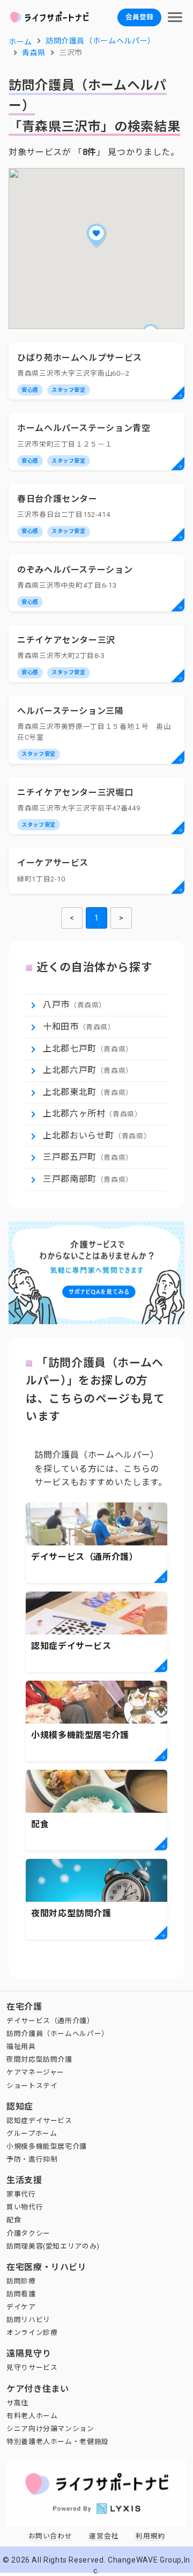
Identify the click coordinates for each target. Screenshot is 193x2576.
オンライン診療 (32, 2333)
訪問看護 (21, 2294)
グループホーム (32, 2133)
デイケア (21, 2307)
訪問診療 (21, 2281)
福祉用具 (21, 2046)
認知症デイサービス (39, 2121)
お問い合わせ (50, 2536)
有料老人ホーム (32, 2416)
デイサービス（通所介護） (50, 2021)
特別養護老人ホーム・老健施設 (58, 2442)
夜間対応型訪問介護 (39, 2059)
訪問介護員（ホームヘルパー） (58, 2034)
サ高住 (17, 2403)
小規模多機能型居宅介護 (47, 2146)
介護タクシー (28, 2233)
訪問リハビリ (28, 2320)
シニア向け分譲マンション (50, 2429)
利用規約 (150, 2536)
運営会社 (104, 2536)
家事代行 (21, 2194)
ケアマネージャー (35, 2072)
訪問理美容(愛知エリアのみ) (53, 2246)
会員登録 (139, 17)
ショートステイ (32, 2086)
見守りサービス (32, 2367)
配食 (14, 2220)
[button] (96, 235)
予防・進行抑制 (32, 2159)
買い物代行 (25, 2207)
